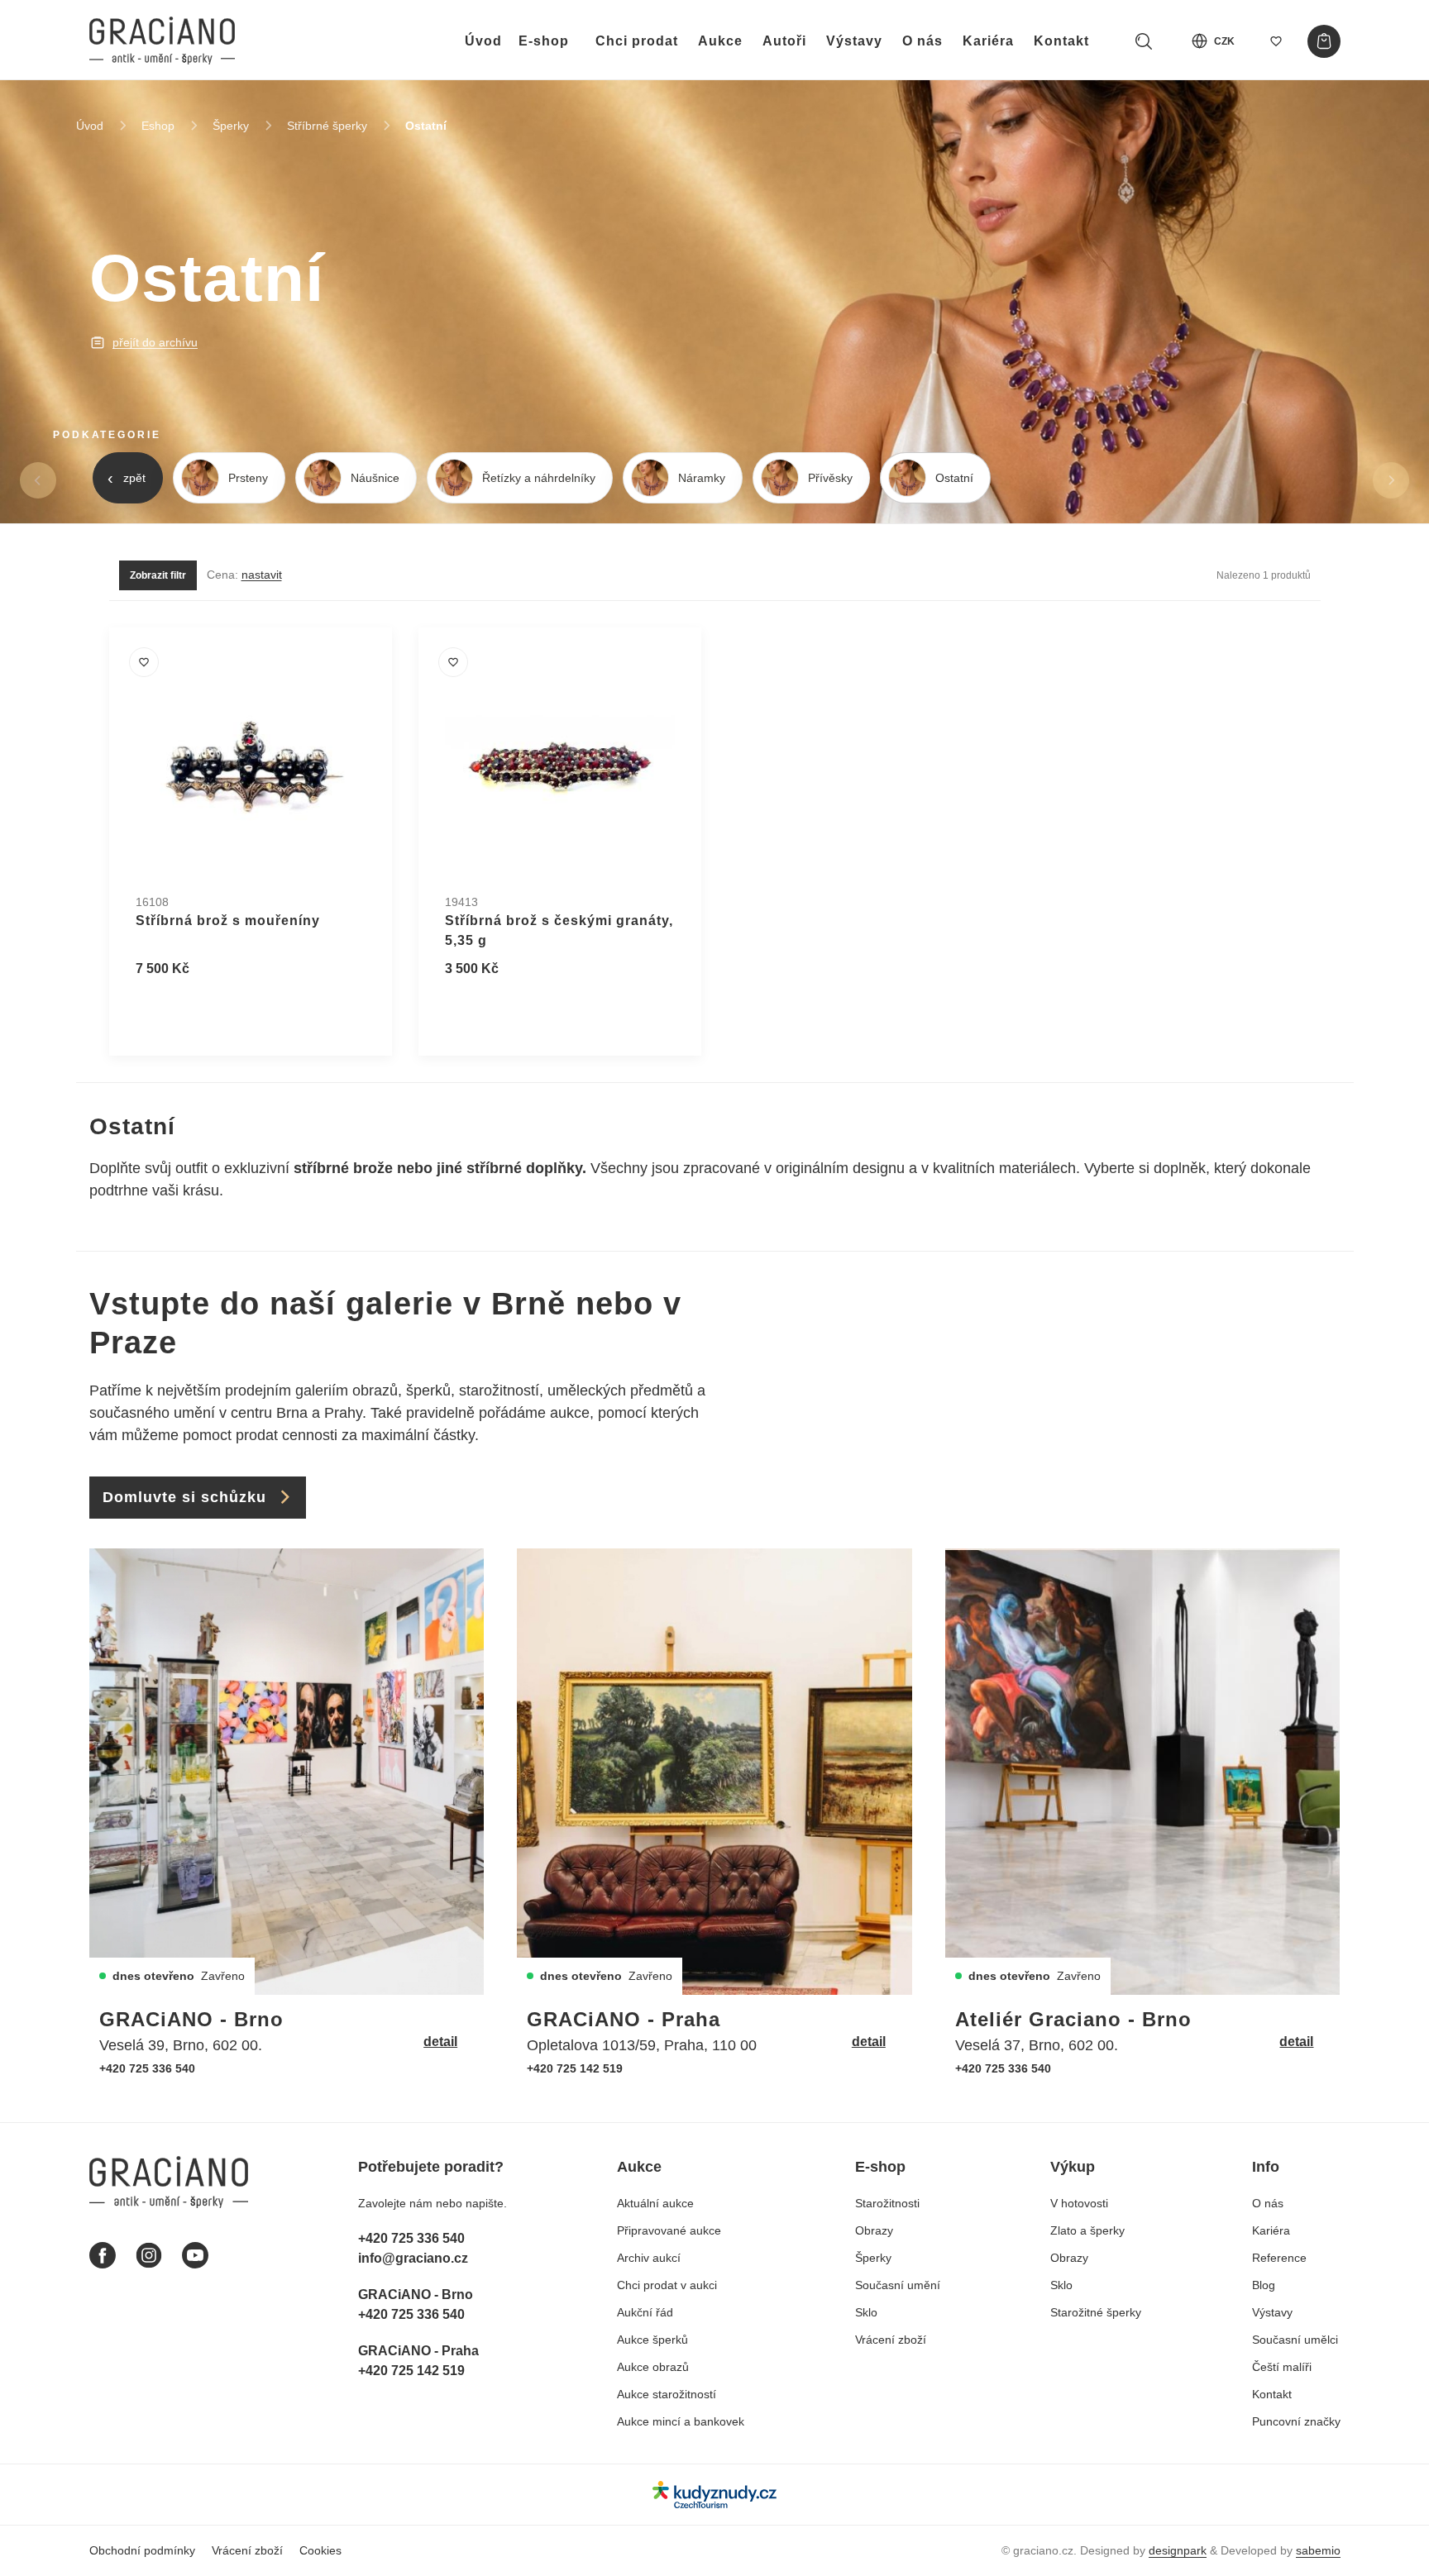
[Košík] (1324, 41)
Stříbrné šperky (327, 126)
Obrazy (874, 2230)
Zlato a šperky (1087, 2230)
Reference (1279, 2258)
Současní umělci (1295, 2340)
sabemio (1318, 2550)
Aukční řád (645, 2312)
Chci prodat (637, 41)
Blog (1264, 2285)
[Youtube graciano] (195, 2255)
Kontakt (1061, 41)
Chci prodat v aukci (667, 2285)
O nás (922, 41)
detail (440, 2042)
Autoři (784, 41)
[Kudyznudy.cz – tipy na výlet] (714, 2495)
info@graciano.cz (413, 2258)
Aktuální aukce (655, 2203)
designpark (1178, 2550)
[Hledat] (1144, 41)
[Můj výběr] (1276, 41)
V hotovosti (1079, 2203)
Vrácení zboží (891, 2340)
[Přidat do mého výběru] (144, 662)
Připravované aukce (669, 2230)
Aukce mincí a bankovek (681, 2421)
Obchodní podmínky (142, 2550)
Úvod (483, 41)
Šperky (231, 126)
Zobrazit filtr (158, 575)
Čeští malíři (1282, 2367)
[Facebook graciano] (103, 2255)
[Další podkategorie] (1391, 480)
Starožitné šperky (1096, 2312)
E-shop (544, 41)
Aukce (720, 41)
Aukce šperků (652, 2340)
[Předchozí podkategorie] (38, 480)
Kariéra (988, 41)
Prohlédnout (193, 1009)
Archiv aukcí (649, 2258)
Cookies (320, 2550)
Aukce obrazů (653, 2367)
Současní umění (898, 2285)
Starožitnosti (887, 2203)
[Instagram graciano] (149, 2255)
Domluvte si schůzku (184, 1497)
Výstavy (854, 41)
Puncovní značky (1296, 2421)
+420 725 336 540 (147, 2068)
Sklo (866, 2312)
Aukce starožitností (667, 2394)
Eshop (158, 126)
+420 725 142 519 (575, 2068)
